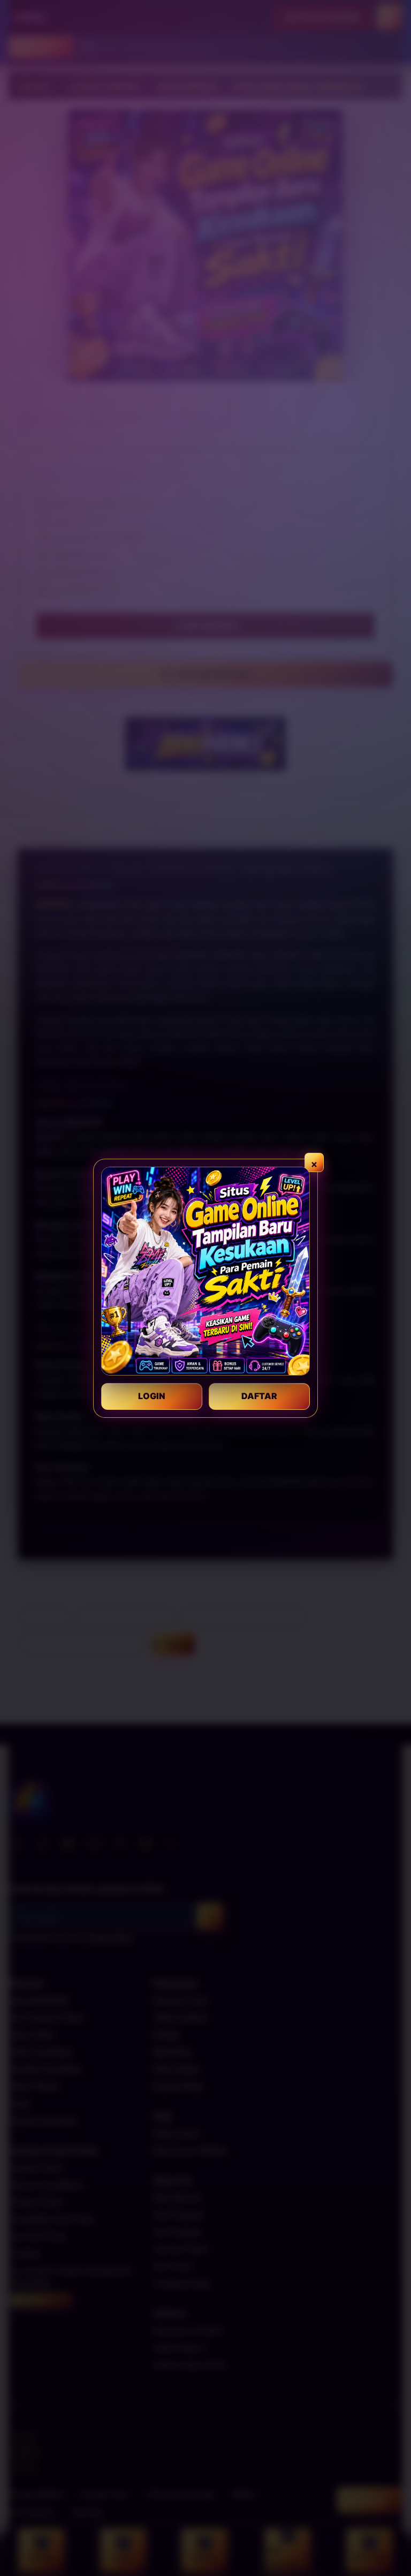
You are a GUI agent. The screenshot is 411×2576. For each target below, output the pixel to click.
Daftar (259, 1396)
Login (152, 1396)
